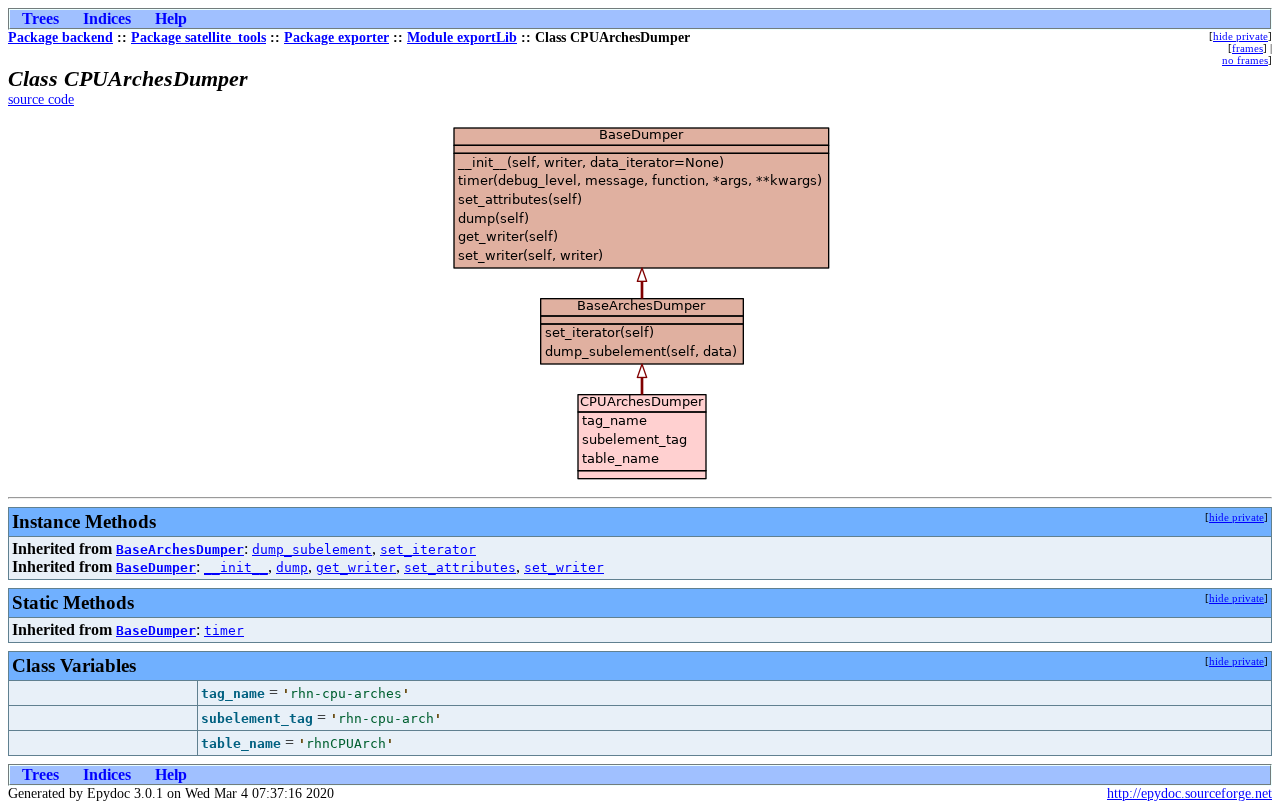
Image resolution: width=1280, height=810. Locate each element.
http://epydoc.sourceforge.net (1189, 793)
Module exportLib (462, 37)
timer (224, 630)
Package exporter (336, 37)
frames (1247, 48)
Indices (107, 18)
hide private (1240, 36)
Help (171, 18)
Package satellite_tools (198, 37)
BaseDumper (156, 567)
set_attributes (460, 567)
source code (41, 99)
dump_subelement (312, 549)
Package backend (60, 37)
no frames (1245, 60)
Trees (40, 18)
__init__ (236, 567)
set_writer (564, 567)
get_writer (356, 567)
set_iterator (428, 549)
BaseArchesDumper (180, 549)
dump (292, 567)
